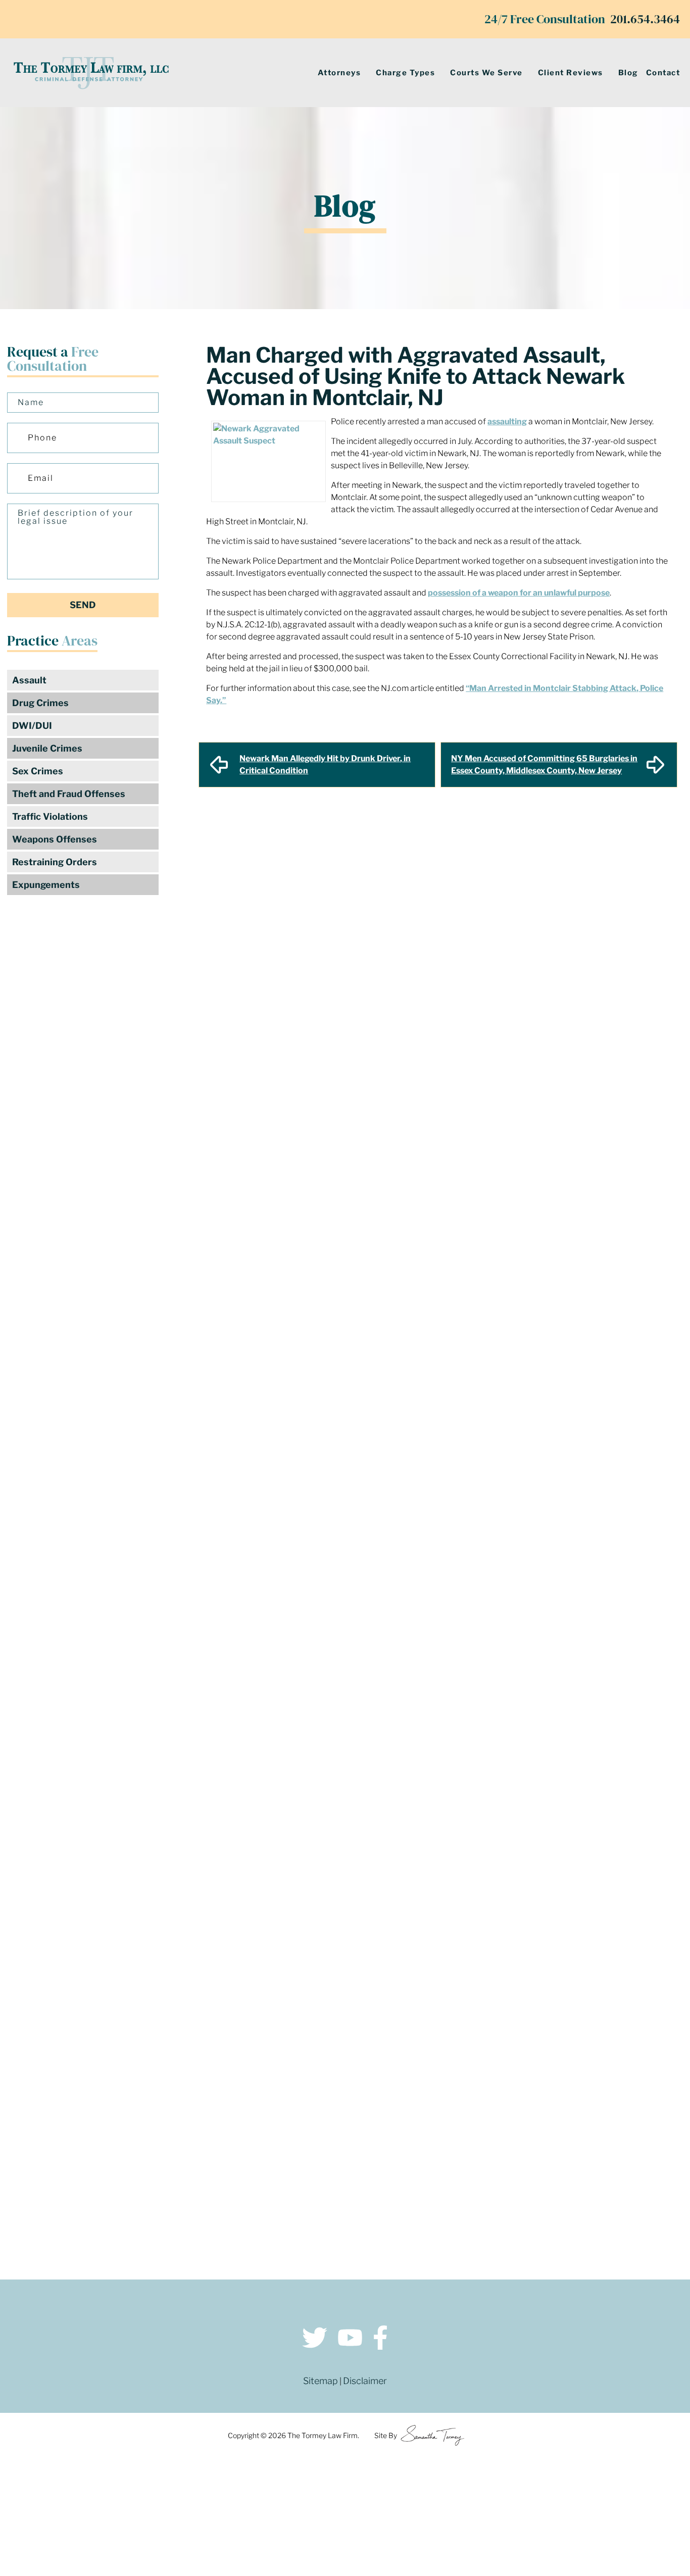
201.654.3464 (645, 19)
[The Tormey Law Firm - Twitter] (315, 2339)
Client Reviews (571, 73)
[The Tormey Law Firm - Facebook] (380, 2339)
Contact (663, 73)
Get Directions (183, 2121)
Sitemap (321, 2381)
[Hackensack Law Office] (183, 2194)
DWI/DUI (32, 726)
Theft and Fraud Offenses (69, 794)
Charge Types (405, 73)
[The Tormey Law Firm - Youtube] (350, 2339)
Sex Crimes (38, 771)
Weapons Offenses (55, 839)
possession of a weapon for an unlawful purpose (519, 593)
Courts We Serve (486, 73)
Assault (29, 680)
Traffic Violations (50, 816)
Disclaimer (365, 2381)
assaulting (507, 422)
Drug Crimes (40, 703)
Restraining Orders (55, 862)
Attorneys (339, 73)
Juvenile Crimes (47, 748)
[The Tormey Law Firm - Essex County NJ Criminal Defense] (91, 73)
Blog (628, 73)
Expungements (46, 885)
